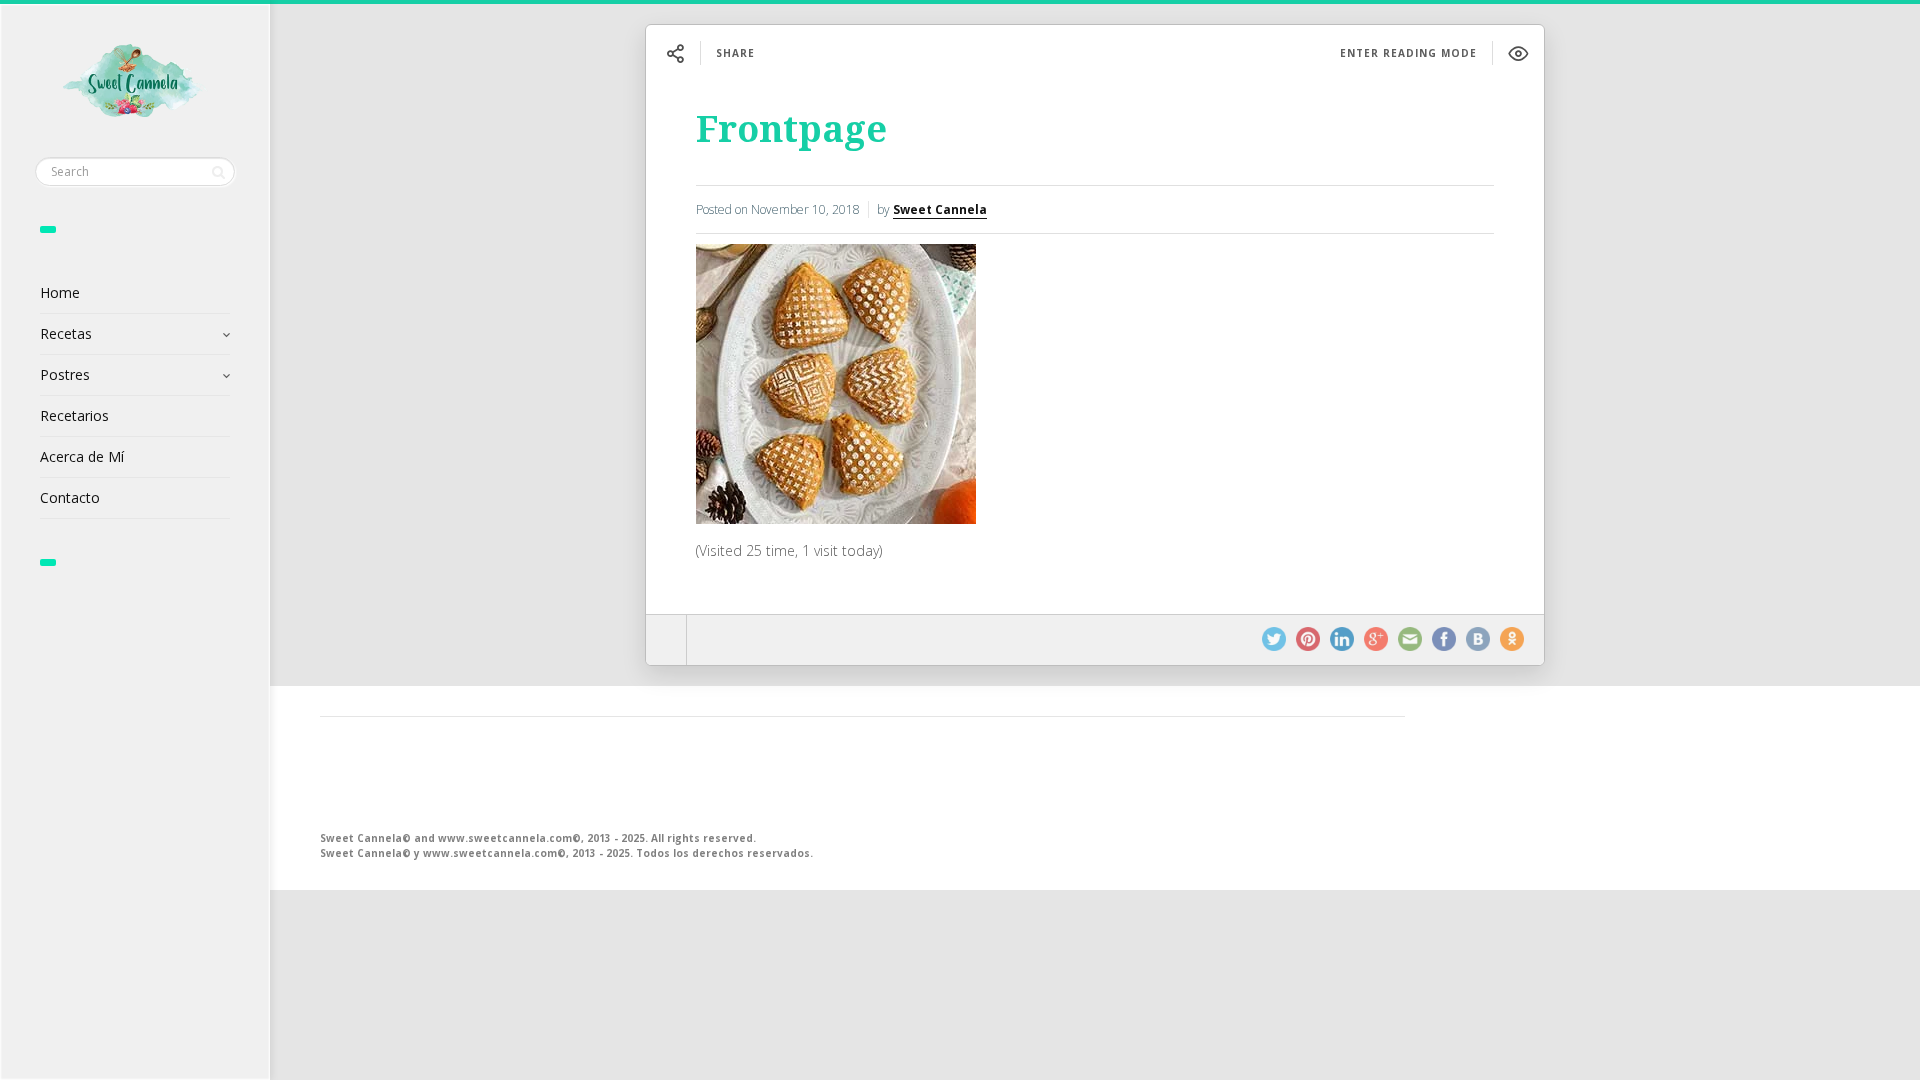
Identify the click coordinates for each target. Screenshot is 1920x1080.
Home (60, 292)
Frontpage (791, 129)
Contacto (70, 497)
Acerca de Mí (82, 456)
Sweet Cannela (940, 209)
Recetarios (74, 415)
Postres (65, 374)
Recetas (66, 333)
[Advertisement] (862, 772)
